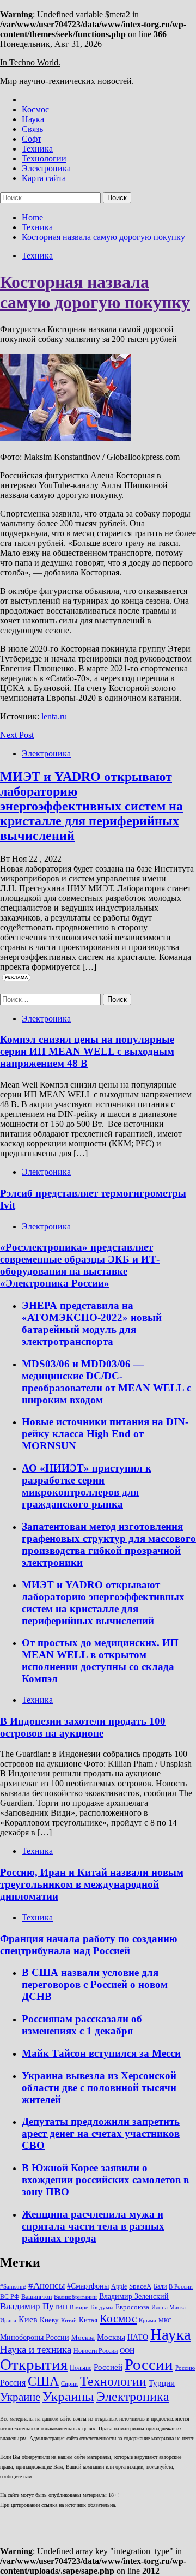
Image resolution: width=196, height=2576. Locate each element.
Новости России (96, 2351)
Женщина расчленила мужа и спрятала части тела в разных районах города (93, 2226)
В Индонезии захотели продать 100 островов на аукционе (83, 1727)
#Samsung (13, 2287)
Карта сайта (44, 178)
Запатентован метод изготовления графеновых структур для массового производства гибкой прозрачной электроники (109, 1544)
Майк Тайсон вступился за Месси (101, 2053)
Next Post (17, 735)
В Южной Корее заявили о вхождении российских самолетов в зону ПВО (105, 2180)
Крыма (148, 2320)
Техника (37, 149)
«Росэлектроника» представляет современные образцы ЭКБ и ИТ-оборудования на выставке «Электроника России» (80, 1265)
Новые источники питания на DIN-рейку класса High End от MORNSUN (105, 1434)
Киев (28, 2319)
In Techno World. (30, 62)
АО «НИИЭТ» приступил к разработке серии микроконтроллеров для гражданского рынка (87, 1486)
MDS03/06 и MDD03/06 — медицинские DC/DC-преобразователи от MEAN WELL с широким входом (106, 1382)
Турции (162, 2383)
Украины (68, 2396)
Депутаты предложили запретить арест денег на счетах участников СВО (101, 2133)
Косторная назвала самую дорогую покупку (95, 292)
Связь (32, 129)
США (43, 2381)
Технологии (44, 158)
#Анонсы (47, 2286)
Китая (88, 2320)
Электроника (46, 168)
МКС (165, 2320)
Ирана (8, 2320)
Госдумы (102, 2307)
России (149, 2364)
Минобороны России (35, 2337)
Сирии (69, 2384)
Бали (160, 2286)
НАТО (138, 2337)
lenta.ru (54, 716)
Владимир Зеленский (134, 2296)
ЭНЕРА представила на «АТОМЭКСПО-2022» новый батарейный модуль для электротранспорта (92, 1323)
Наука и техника (36, 2349)
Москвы (111, 2337)
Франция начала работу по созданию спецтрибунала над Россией (89, 1945)
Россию (185, 2368)
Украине (20, 2397)
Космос (35, 109)
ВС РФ (10, 2297)
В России (181, 2287)
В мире (79, 2307)
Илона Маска (169, 2307)
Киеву (49, 2320)
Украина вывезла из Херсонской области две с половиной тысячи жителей (99, 2088)
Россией (108, 2367)
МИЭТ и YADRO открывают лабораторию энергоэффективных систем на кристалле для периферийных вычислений (91, 806)
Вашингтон (36, 2297)
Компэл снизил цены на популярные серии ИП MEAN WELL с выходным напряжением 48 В (87, 1051)
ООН (127, 2350)
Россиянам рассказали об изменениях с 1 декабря (82, 2025)
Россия (13, 2383)
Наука (33, 119)
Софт (32, 139)
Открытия (34, 2364)
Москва (83, 2337)
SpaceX (140, 2286)
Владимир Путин (34, 2306)
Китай (69, 2320)
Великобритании (75, 2297)
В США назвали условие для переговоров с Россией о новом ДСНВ (95, 1984)
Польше (81, 2368)
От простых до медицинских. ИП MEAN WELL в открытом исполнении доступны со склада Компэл (100, 1661)
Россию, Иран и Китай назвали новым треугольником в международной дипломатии (92, 1884)
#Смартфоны (88, 2286)
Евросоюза (132, 2307)
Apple (119, 2286)
